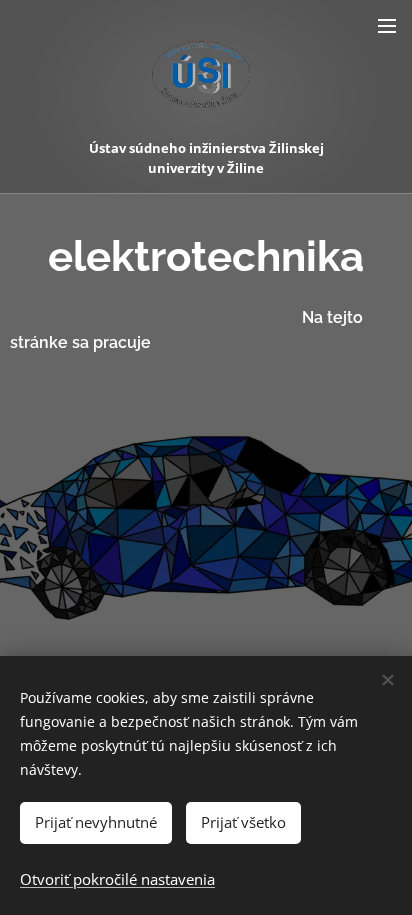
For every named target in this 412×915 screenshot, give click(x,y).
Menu (387, 25)
